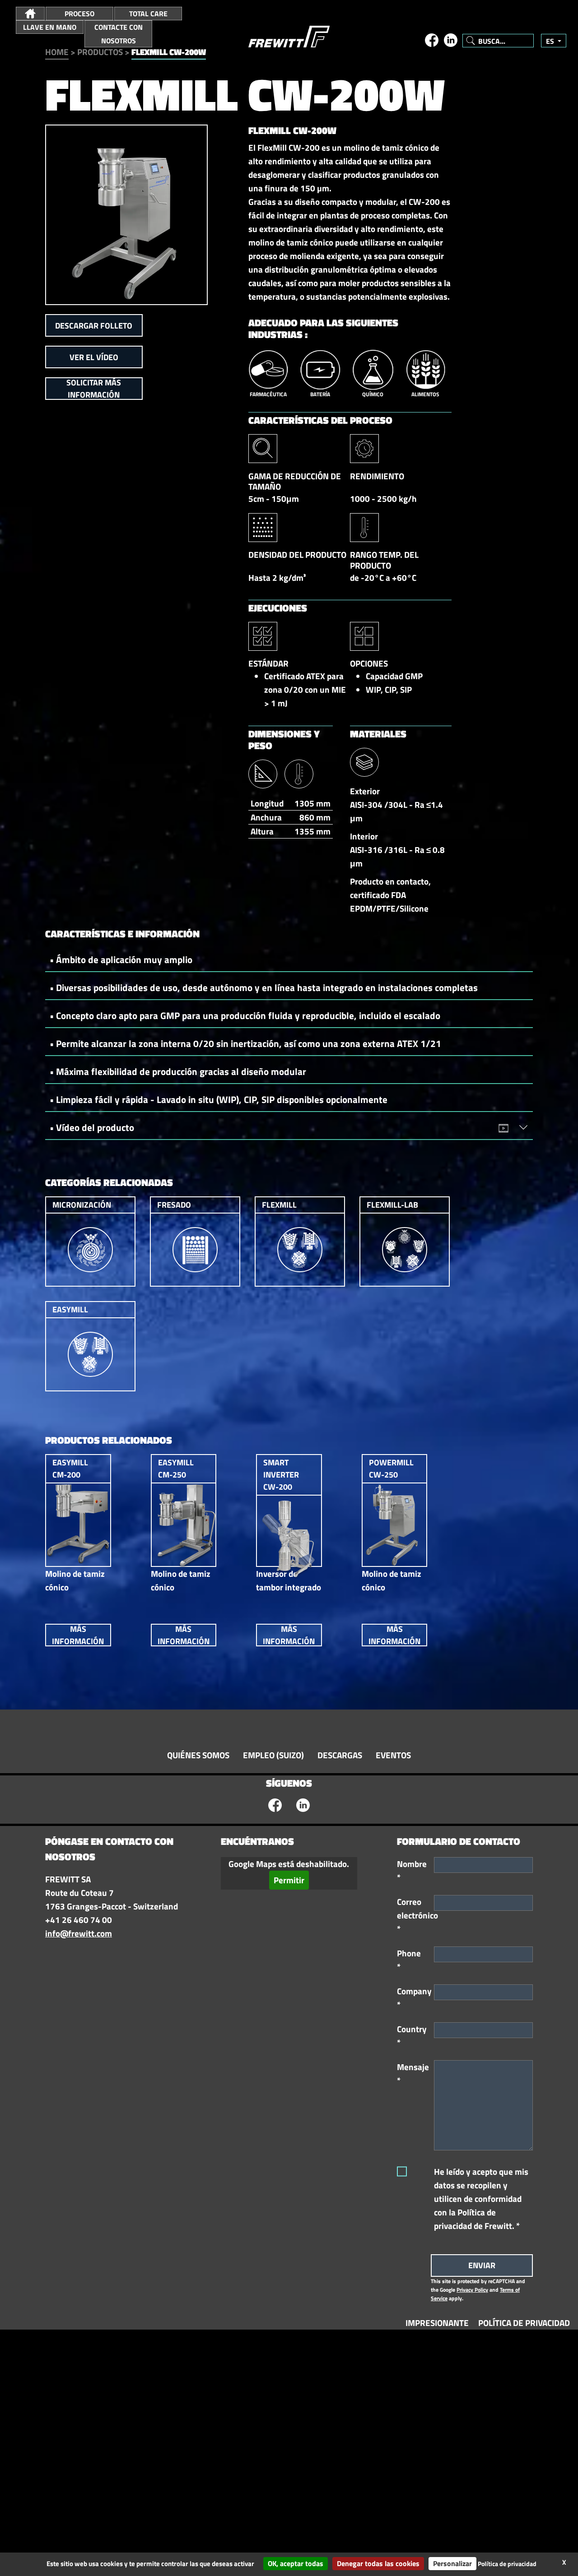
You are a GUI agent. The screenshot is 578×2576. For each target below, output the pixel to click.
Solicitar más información (94, 389)
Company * (412, 1998)
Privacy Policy (472, 2290)
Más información (78, 1635)
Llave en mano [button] (50, 27)
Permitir (289, 1880)
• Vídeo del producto (92, 1127)
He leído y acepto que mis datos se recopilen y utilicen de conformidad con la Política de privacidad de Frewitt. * (481, 2199)
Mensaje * (412, 2074)
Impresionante (437, 2323)
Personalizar (452, 2563)
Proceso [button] (79, 14)
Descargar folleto (94, 326)
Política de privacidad (524, 2323)
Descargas (340, 1755)
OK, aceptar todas (296, 2563)
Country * (412, 2036)
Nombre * (412, 1871)
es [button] (551, 41)
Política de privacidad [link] (507, 2564)
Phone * (409, 1960)
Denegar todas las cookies (378, 2563)
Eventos (393, 1755)
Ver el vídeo (94, 357)
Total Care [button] (148, 14)
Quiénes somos (198, 1755)
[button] (30, 14)
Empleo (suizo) (273, 1755)
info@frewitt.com (79, 1933)
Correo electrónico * (412, 1915)
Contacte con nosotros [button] (119, 34)
